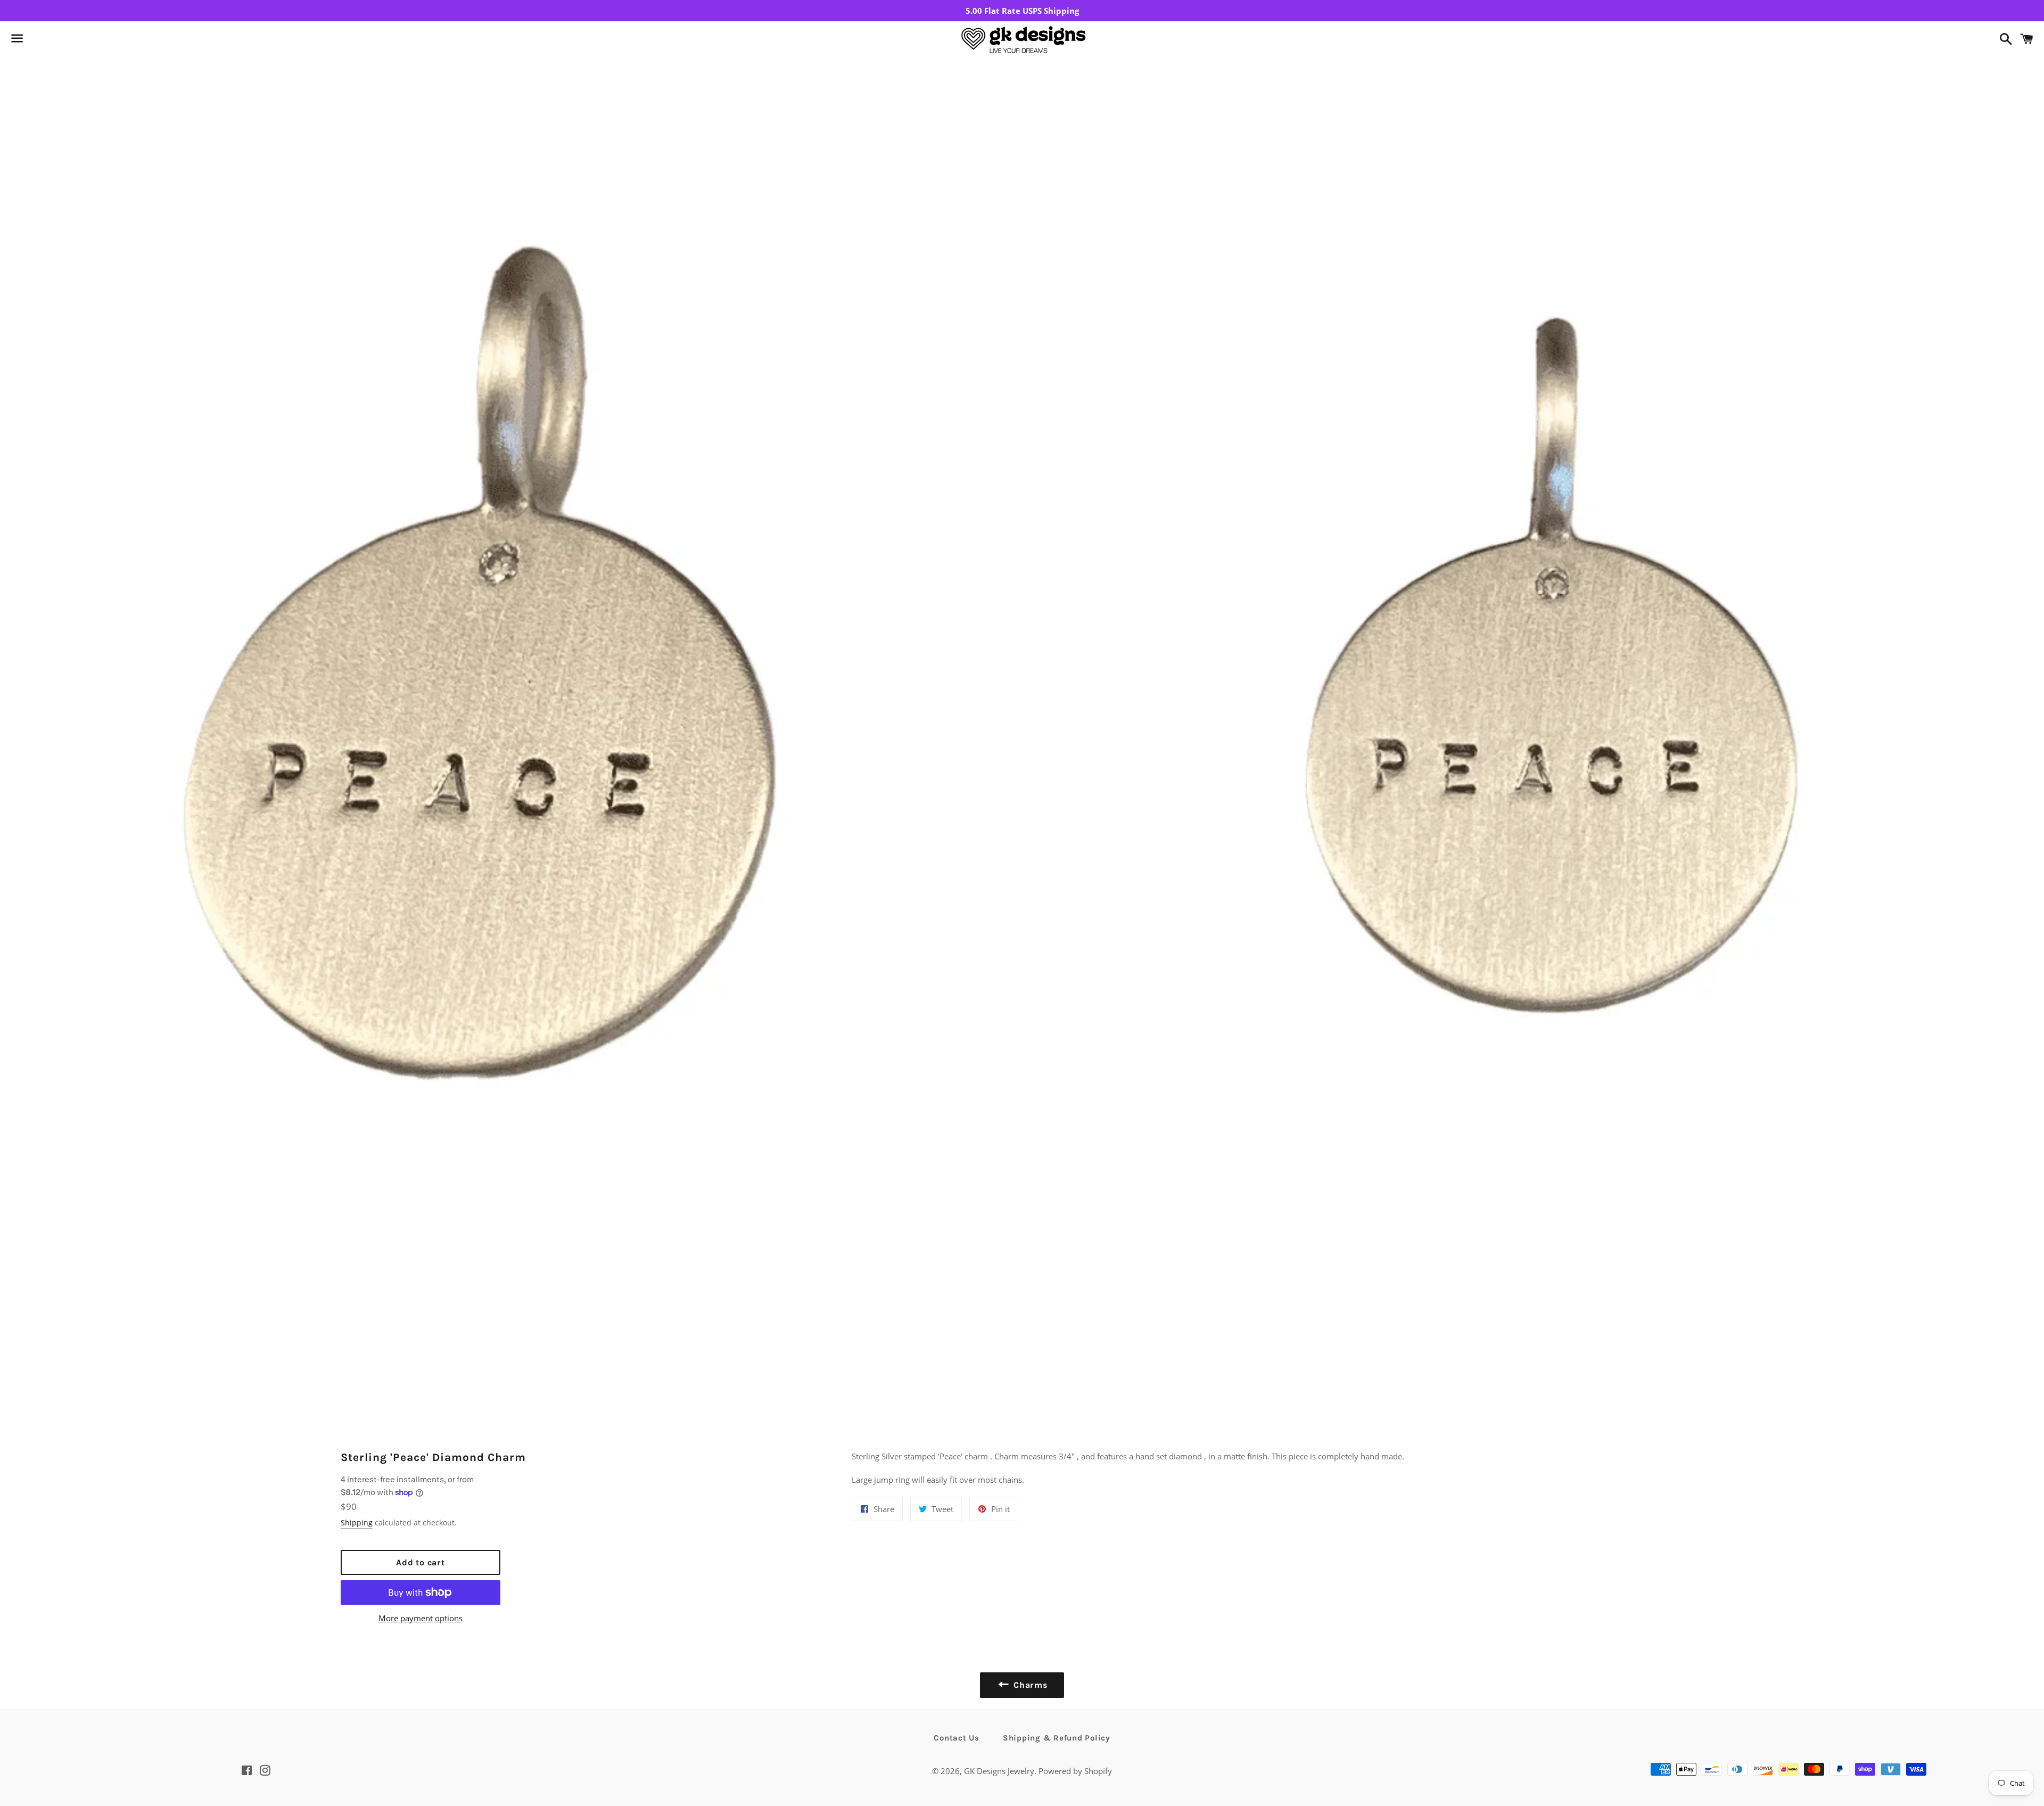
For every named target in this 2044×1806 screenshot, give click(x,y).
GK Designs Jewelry (999, 1771)
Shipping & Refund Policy (1057, 1738)
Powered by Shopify (1075, 1771)
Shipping (357, 1522)
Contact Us (957, 1738)
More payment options (421, 1618)
